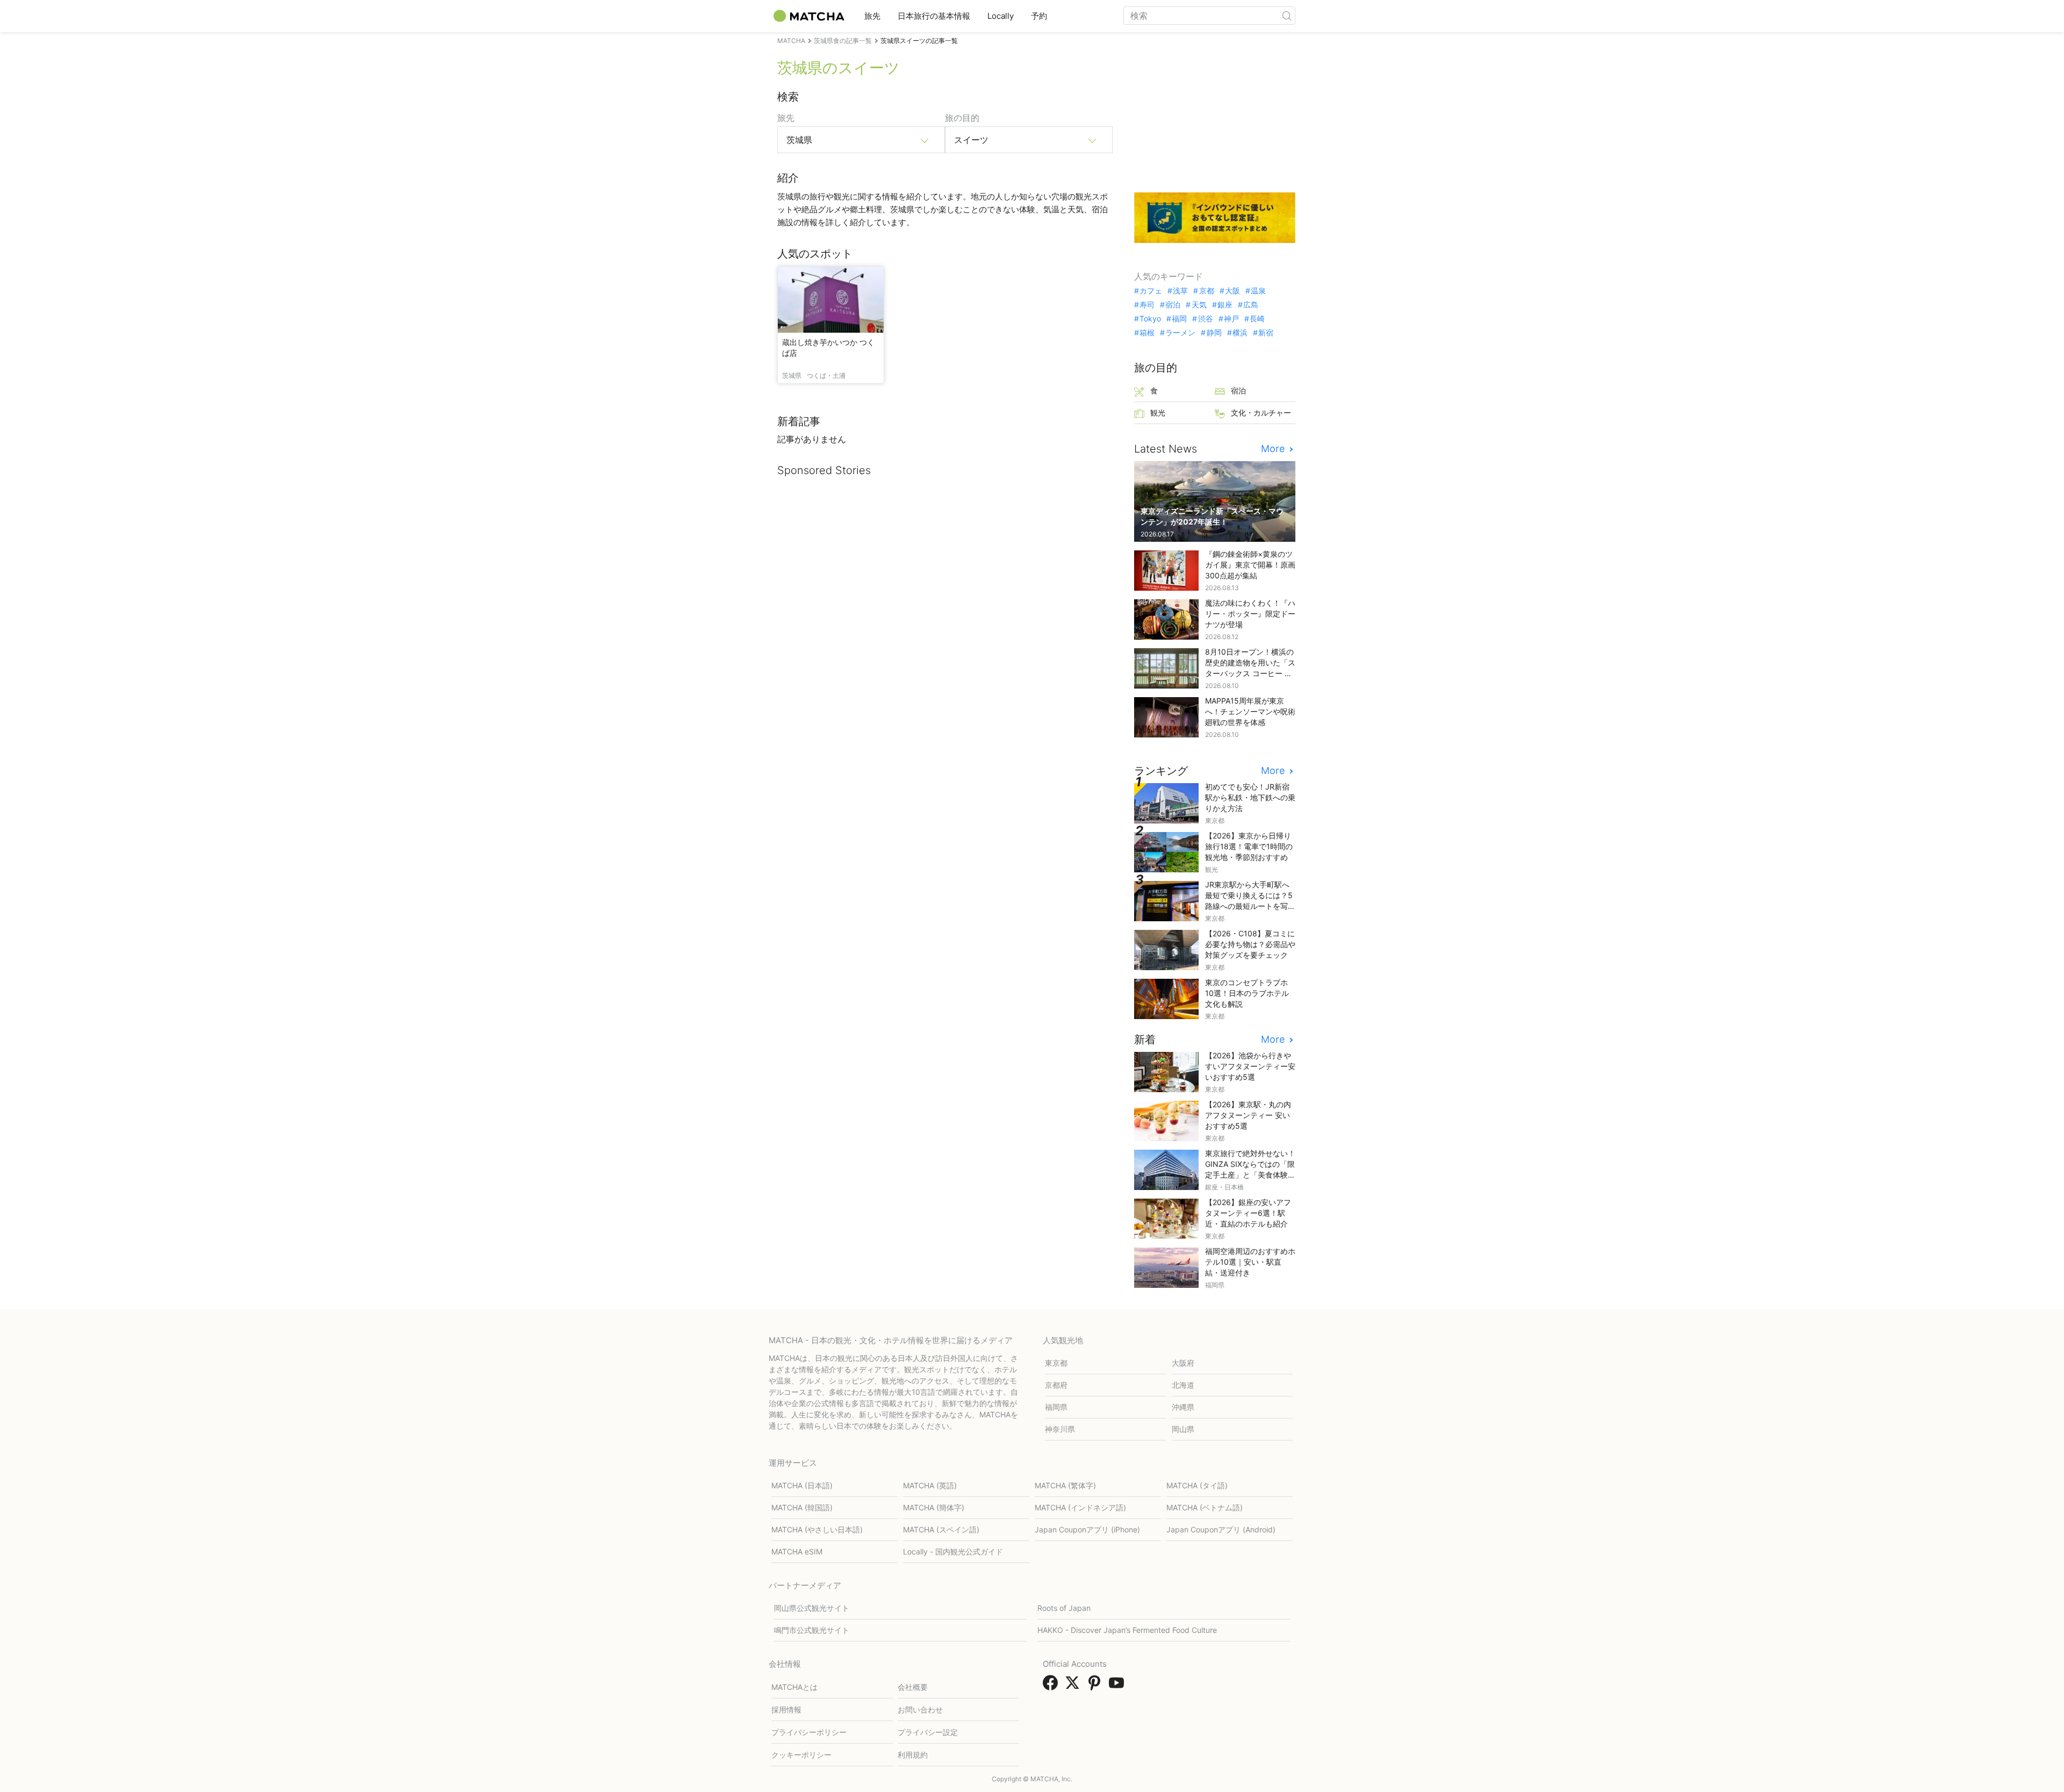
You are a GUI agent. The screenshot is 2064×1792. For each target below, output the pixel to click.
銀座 (1225, 305)
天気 (1199, 305)
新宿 (1266, 333)
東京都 (1056, 1363)
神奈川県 (1060, 1429)
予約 (1039, 16)
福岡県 (1056, 1407)
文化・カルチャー (1261, 413)
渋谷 (1205, 319)
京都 (1206, 291)
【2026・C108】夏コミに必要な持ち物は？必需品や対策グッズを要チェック (1250, 944)
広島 (1251, 305)
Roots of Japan (1064, 1608)
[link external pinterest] (1096, 1686)
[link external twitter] (1074, 1686)
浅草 (1180, 291)
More (1274, 449)
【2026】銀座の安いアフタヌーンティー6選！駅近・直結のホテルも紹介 (1248, 1213)
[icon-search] (1287, 16)
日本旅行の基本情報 (934, 16)
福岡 (1179, 319)
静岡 (1214, 333)
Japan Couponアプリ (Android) (1221, 1529)
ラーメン (1180, 333)
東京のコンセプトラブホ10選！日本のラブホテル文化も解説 (1247, 993)
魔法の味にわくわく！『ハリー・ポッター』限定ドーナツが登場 (1250, 614)
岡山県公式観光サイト (812, 1608)
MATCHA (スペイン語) (941, 1529)
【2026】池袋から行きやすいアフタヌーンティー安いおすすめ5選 (1250, 1066)
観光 (1158, 413)
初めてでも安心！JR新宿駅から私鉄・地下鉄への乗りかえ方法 (1250, 797)
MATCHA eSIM (797, 1551)
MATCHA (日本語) (802, 1485)
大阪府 (1183, 1363)
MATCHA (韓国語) (802, 1507)
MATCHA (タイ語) (1197, 1485)
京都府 (1056, 1385)
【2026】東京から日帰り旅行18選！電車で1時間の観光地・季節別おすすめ (1249, 846)
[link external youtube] (1119, 1686)
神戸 (1231, 319)
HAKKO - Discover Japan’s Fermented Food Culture (1127, 1630)
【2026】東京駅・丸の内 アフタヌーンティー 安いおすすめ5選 (1248, 1115)
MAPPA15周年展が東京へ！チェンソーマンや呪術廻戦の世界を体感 (1250, 711)
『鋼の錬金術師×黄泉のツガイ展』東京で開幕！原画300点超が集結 (1250, 565)
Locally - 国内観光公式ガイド (953, 1551)
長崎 (1257, 319)
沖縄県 (1183, 1407)
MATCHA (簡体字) (934, 1507)
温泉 (1258, 291)
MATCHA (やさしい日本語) (817, 1529)
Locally (1001, 16)
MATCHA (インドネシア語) (1080, 1507)
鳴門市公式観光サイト (812, 1630)
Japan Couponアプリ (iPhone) (1087, 1529)
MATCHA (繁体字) (1065, 1485)
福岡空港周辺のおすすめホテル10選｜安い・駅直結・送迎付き (1250, 1262)
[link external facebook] (1052, 1686)
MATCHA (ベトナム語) (1205, 1507)
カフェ (1151, 291)
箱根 (1147, 333)
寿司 (1147, 305)
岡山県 (1183, 1429)
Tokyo (1150, 319)
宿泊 (1173, 305)
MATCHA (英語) (930, 1485)
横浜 (1240, 333)
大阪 (1232, 291)
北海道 (1183, 1385)
